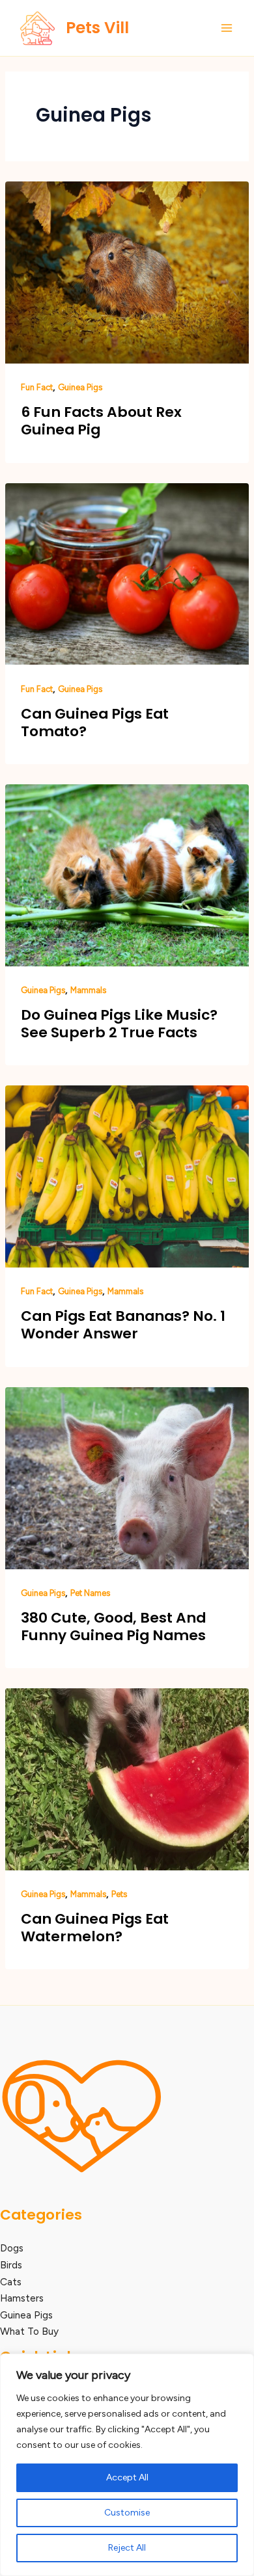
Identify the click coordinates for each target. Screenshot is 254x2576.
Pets (119, 1894)
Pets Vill (97, 28)
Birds (11, 2265)
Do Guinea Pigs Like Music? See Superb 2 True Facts (119, 1024)
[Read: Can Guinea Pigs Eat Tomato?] (127, 573)
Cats (11, 2282)
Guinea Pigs (80, 387)
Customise (127, 2513)
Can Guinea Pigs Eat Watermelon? (95, 1928)
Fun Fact (37, 387)
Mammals (88, 990)
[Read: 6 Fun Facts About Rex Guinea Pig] (127, 272)
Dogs (12, 2248)
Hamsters (22, 2298)
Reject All (127, 2548)
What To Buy (29, 2331)
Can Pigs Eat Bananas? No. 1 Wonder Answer (123, 1325)
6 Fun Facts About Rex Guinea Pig (101, 421)
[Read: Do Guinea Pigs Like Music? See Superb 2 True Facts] (127, 874)
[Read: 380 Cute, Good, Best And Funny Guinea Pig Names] (127, 1477)
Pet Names (90, 1593)
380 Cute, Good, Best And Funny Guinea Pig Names (113, 1627)
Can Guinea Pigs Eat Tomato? (95, 723)
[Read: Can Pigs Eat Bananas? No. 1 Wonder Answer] (127, 1175)
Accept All (127, 2477)
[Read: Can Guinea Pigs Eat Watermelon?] (127, 1778)
